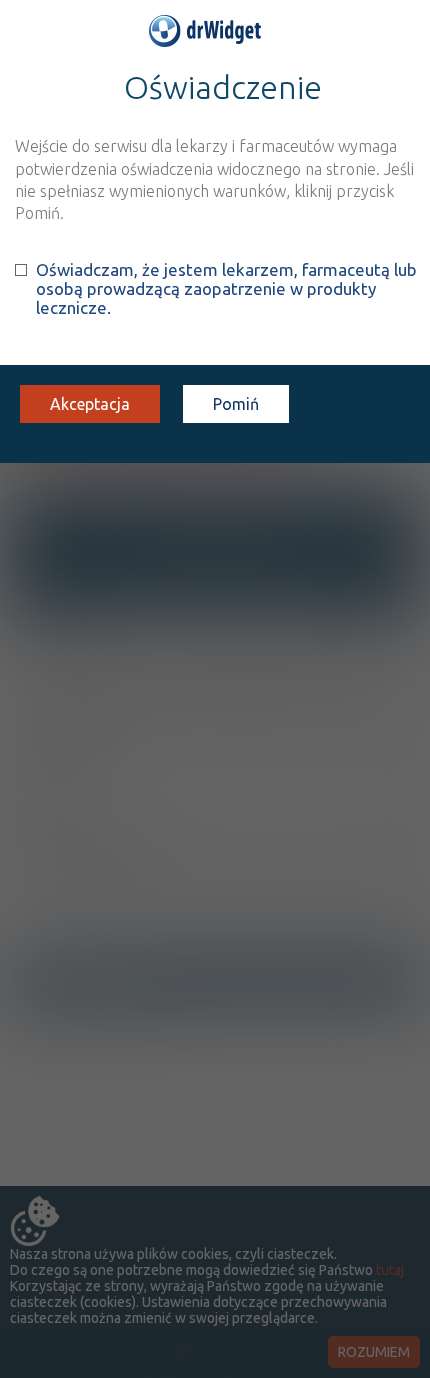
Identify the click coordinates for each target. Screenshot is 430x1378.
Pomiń (236, 404)
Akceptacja (90, 404)
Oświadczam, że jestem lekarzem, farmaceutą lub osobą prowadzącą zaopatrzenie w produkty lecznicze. (226, 288)
